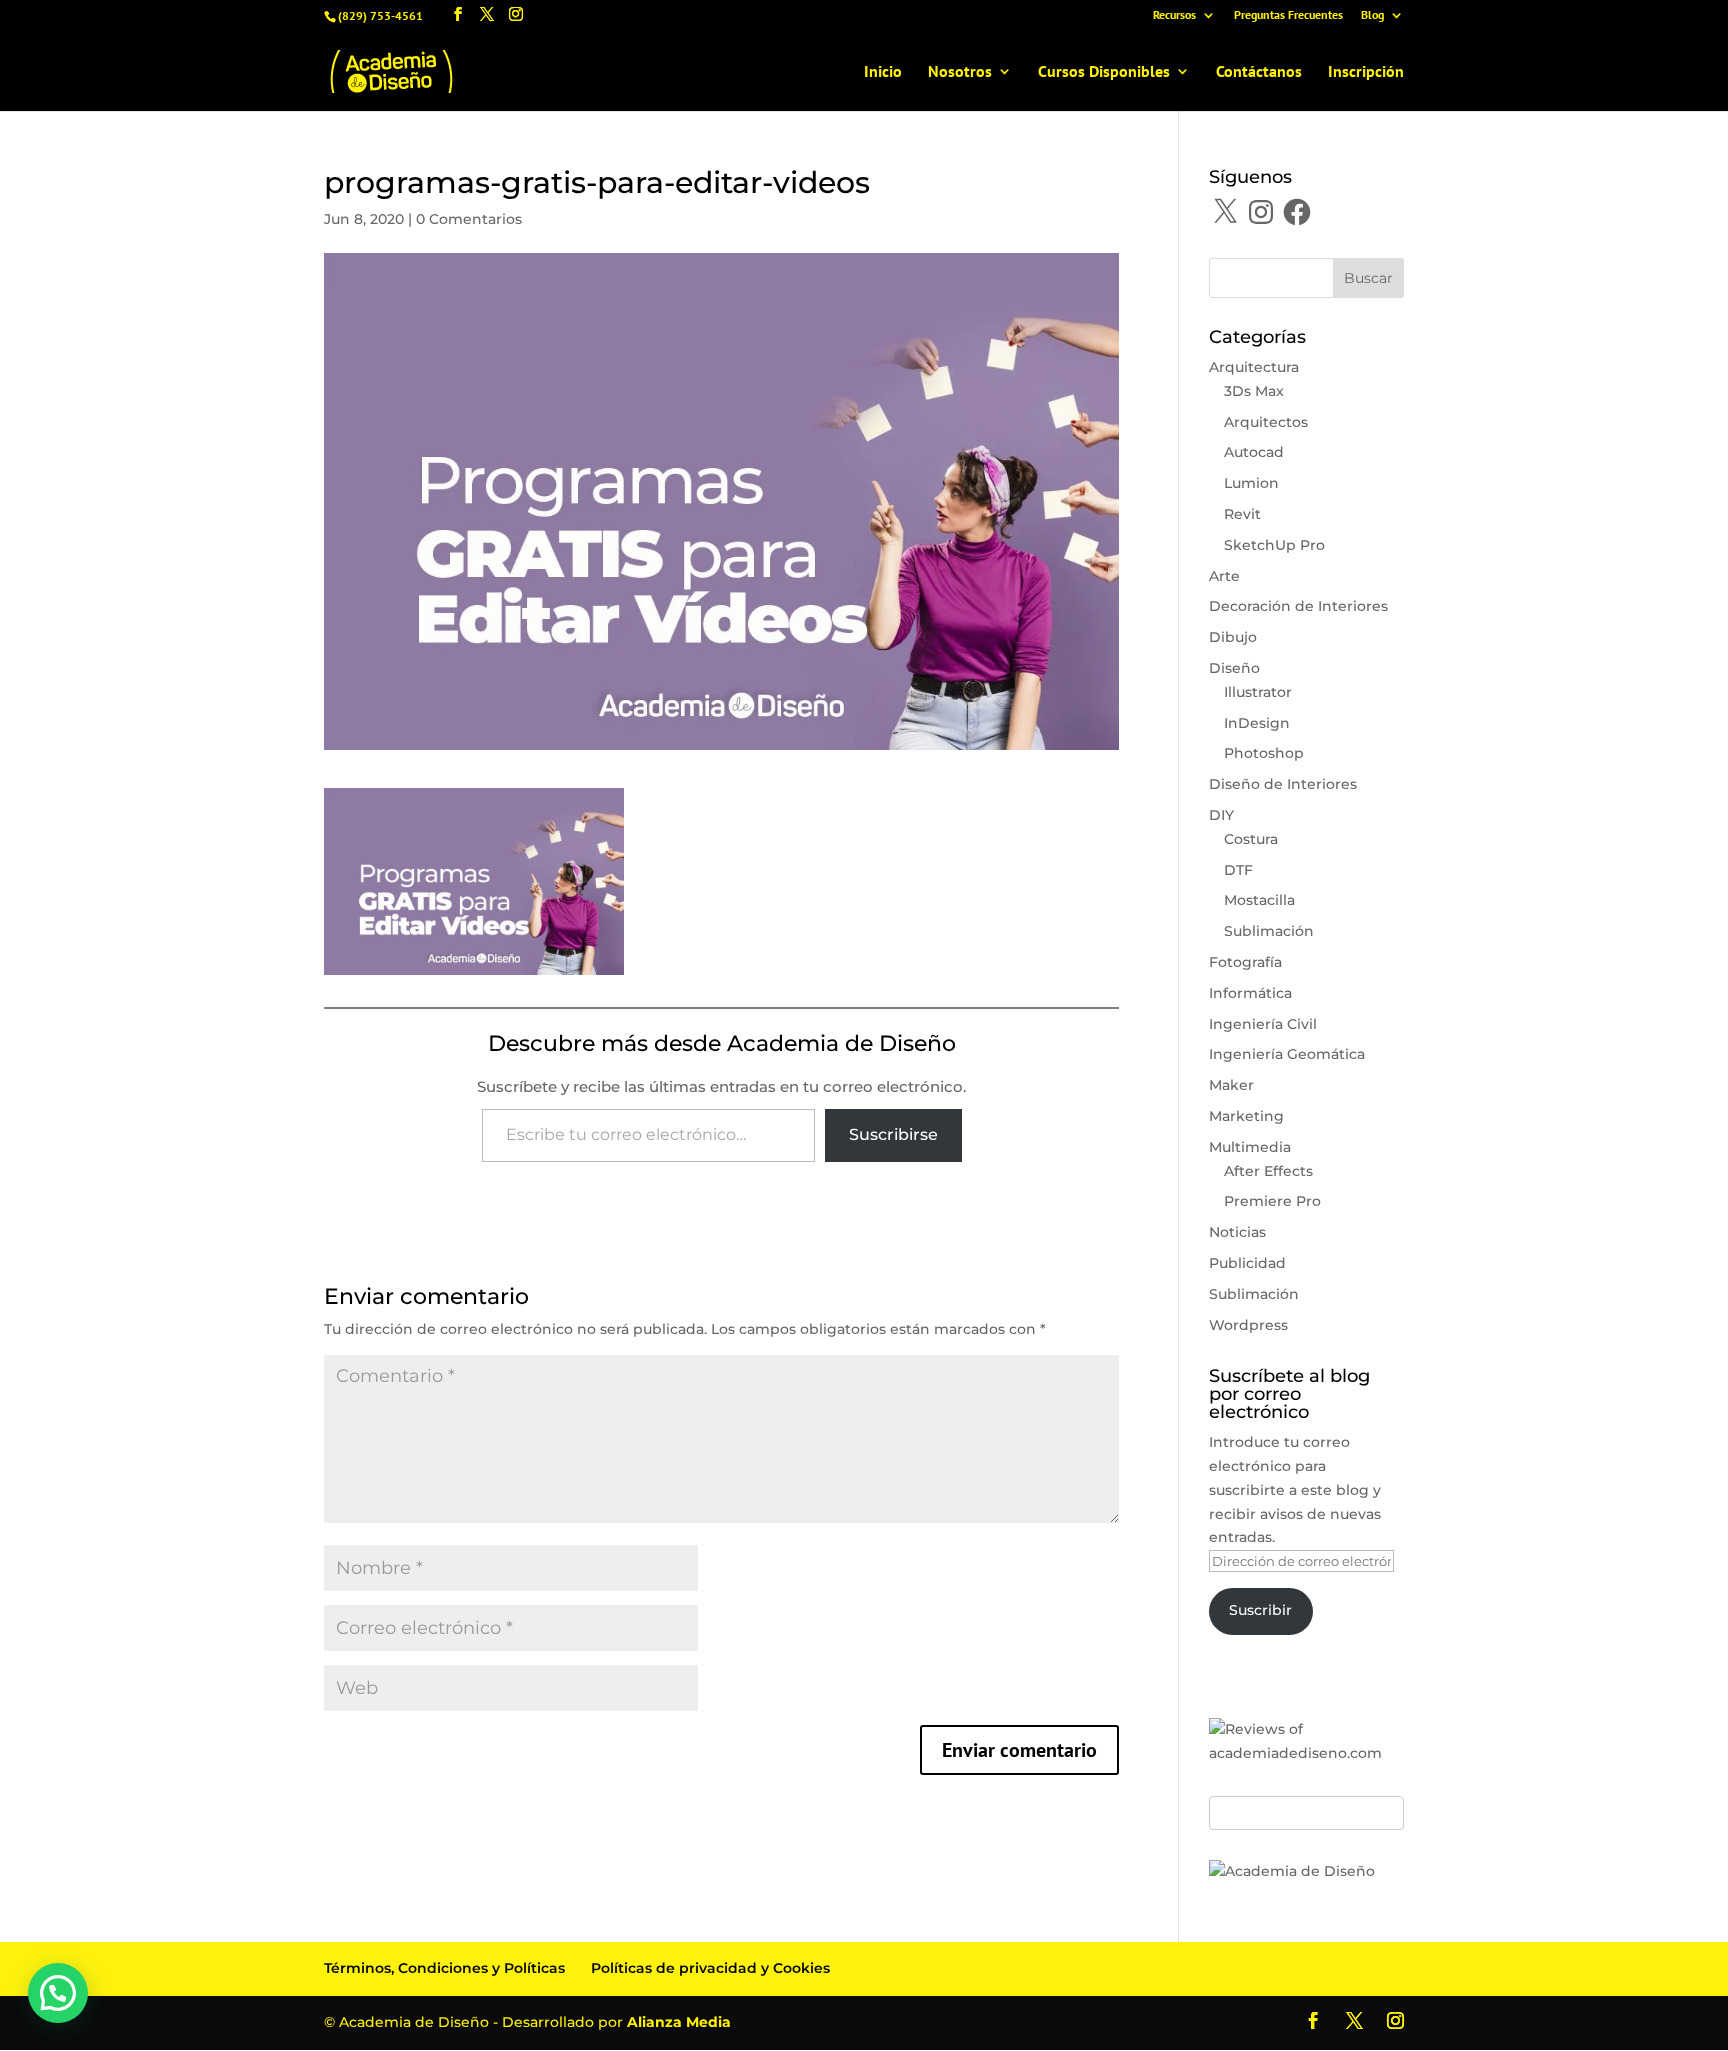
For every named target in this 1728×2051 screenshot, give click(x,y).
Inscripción (1366, 72)
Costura (1251, 839)
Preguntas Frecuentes (1288, 15)
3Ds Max (1254, 391)
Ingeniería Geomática (1287, 1054)
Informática (1250, 993)
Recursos (1174, 15)
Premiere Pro (1272, 1201)
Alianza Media (679, 2022)
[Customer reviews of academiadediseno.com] (1306, 1753)
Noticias (1237, 1232)
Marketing (1246, 1116)
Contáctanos (1259, 72)
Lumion (1251, 483)
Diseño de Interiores (1283, 784)
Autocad (1254, 452)
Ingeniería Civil (1263, 1024)
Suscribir (1260, 1610)
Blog (1372, 15)
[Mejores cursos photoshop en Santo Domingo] (1292, 1871)
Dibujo (1233, 637)
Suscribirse (893, 1134)
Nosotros (960, 72)
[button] (58, 1993)
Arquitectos (1266, 422)
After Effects (1268, 1171)
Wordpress (1248, 1325)
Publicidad (1247, 1263)
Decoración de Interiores (1298, 606)
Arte (1224, 576)
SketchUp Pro (1274, 545)
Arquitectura (1254, 367)
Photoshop (1264, 753)
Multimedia (1250, 1147)
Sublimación (1269, 931)
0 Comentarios (469, 219)
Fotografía (1245, 962)
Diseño (1234, 668)
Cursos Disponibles (1104, 72)
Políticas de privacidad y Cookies (710, 1968)
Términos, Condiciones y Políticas (444, 1968)
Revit (1242, 514)
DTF (1238, 870)
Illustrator (1258, 692)
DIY (1221, 815)
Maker (1231, 1085)
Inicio (883, 72)
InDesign (1257, 723)
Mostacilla (1259, 900)
